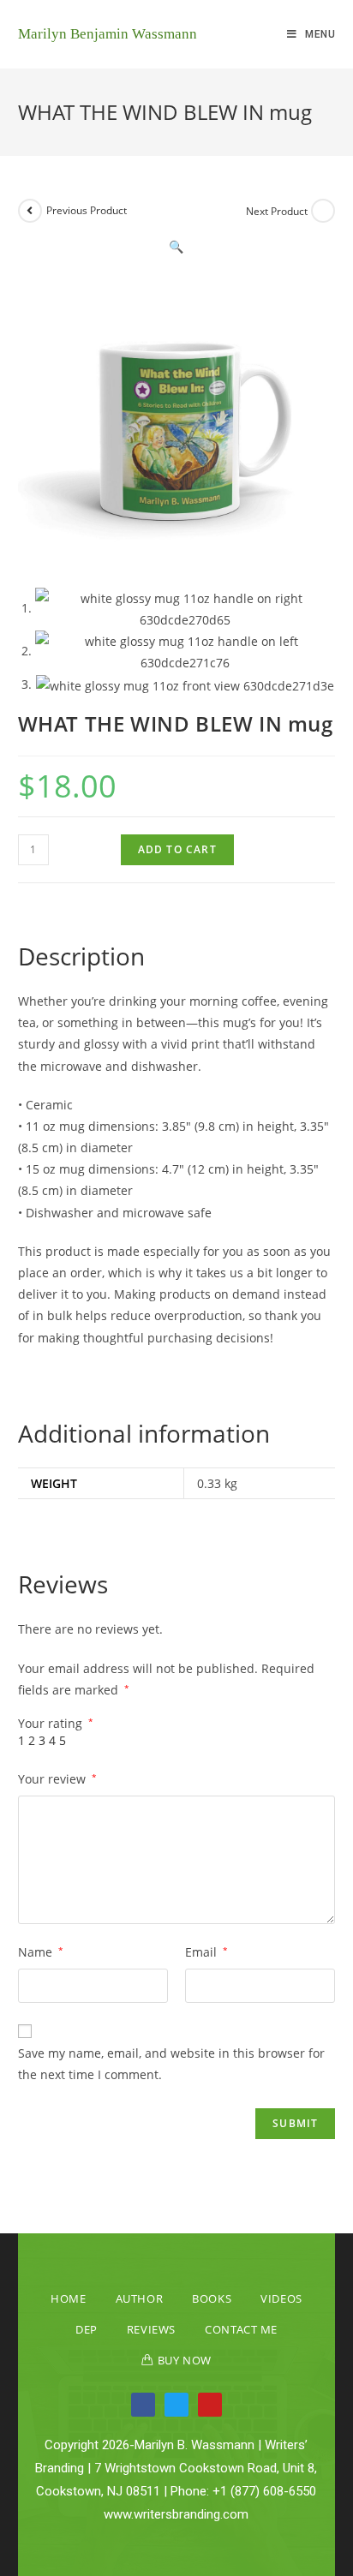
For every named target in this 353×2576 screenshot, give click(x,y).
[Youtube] (210, 2405)
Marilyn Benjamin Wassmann (108, 34)
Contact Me (241, 2329)
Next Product (277, 211)
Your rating (56, 1724)
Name (41, 1952)
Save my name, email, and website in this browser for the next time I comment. (171, 2064)
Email (206, 1952)
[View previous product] (30, 211)
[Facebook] (143, 2405)
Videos (281, 2298)
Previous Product (87, 210)
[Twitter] (176, 2405)
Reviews (151, 2329)
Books (212, 2298)
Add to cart (177, 849)
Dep (87, 2329)
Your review (57, 1779)
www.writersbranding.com (176, 2514)
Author (140, 2298)
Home (68, 2298)
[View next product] (323, 211)
